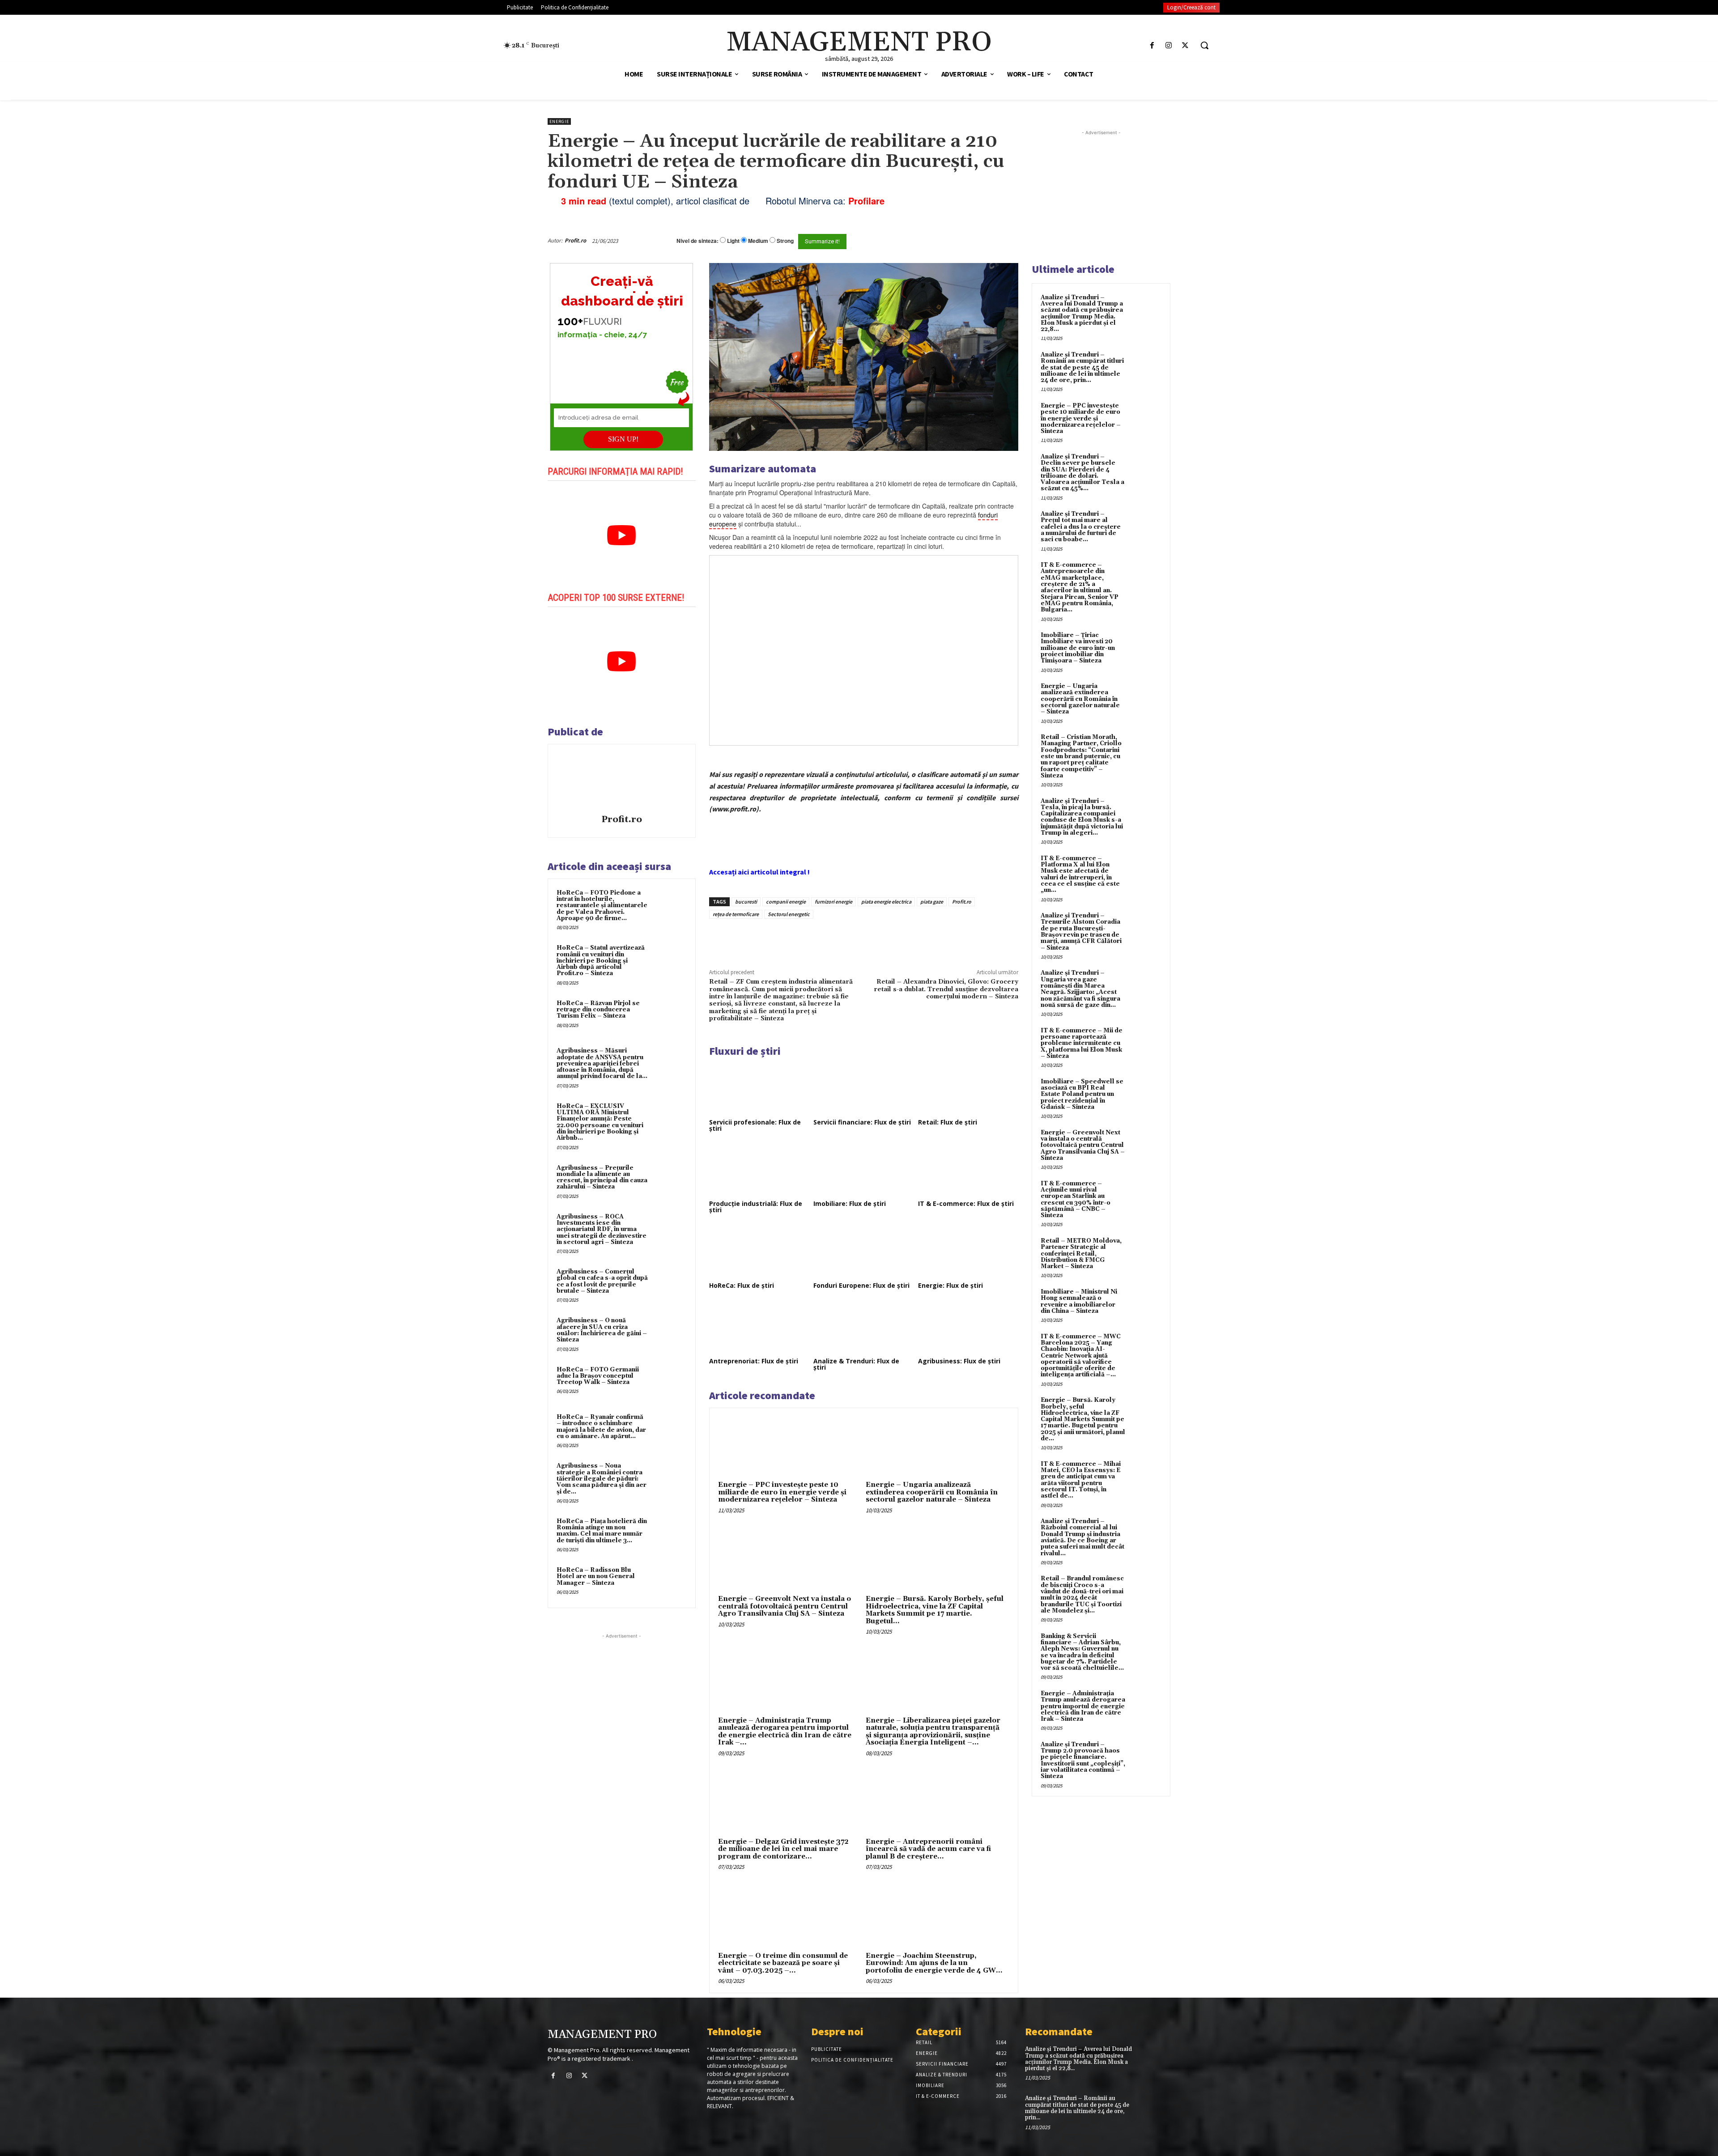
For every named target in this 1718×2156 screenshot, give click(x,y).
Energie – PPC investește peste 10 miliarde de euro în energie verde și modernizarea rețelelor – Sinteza (782, 1492)
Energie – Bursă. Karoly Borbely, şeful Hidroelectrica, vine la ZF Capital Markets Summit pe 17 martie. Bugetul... (935, 1610)
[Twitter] (1185, 45)
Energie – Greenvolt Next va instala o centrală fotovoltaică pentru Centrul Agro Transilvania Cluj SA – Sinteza (785, 1606)
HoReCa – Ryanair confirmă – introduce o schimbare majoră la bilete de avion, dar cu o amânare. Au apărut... (601, 1427)
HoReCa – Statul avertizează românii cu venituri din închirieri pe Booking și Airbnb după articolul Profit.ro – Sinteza (601, 961)
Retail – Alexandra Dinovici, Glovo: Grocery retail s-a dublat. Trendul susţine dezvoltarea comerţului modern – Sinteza (946, 989)
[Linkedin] (840, 939)
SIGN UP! (623, 439)
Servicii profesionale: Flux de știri (755, 1125)
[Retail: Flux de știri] (968, 1088)
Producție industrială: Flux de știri (756, 1207)
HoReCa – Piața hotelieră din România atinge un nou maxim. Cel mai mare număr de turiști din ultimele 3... (602, 1531)
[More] (861, 939)
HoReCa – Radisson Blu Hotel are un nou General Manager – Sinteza (596, 1577)
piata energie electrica (886, 902)
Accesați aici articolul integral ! (759, 872)
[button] (1204, 45)
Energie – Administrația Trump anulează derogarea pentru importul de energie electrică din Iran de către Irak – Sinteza (1083, 1706)
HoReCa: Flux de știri (742, 1285)
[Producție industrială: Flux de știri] (759, 1170)
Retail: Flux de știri (948, 1122)
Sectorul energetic (789, 914)
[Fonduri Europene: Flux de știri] (863, 1252)
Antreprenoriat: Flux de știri (754, 1361)
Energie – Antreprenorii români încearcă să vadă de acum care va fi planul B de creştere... (928, 1849)
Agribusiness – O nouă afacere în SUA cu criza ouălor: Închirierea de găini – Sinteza (602, 1330)
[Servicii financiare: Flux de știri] (863, 1088)
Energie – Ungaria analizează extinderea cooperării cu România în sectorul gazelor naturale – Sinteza (932, 1492)
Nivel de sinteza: (697, 241)
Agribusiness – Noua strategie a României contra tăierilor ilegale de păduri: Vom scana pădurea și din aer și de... (602, 1479)
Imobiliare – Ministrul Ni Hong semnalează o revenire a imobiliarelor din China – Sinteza (1079, 1301)
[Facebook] (1152, 45)
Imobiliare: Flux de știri (850, 1203)
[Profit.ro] (621, 781)
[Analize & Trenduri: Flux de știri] (863, 1327)
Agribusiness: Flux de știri (959, 1361)
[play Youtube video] (622, 535)
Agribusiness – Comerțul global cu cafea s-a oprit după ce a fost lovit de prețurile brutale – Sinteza (602, 1281)
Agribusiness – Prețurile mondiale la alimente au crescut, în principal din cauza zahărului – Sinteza (602, 1178)
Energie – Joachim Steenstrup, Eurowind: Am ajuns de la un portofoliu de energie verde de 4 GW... (934, 1963)
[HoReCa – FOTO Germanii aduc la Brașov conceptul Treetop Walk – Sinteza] (670, 1382)
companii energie (786, 902)
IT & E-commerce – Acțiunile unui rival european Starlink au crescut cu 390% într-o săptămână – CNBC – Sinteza (1076, 1199)
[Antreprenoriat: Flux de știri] (759, 1327)
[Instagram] (1169, 45)
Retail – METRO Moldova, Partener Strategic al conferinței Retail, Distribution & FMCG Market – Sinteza (1081, 1254)
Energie (559, 121)
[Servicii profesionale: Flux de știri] (759, 1088)
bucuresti (746, 902)
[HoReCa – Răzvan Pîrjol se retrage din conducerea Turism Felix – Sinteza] (670, 1015)
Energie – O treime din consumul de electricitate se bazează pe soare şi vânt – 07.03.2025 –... (783, 1963)
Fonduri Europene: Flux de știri (861, 1285)
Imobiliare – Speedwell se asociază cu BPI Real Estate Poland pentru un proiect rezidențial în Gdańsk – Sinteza (1082, 1094)
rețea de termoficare (736, 914)
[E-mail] (970, 241)
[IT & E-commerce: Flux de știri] (968, 1170)
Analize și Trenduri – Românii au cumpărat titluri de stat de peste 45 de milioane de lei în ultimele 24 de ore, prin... (1082, 367)
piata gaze (932, 902)
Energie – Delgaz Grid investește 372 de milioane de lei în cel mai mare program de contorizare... (783, 1849)
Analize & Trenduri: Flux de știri (856, 1364)
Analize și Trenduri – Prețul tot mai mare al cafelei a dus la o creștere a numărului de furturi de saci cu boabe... (1081, 527)
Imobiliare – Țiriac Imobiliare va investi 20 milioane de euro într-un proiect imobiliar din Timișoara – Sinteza (1078, 648)
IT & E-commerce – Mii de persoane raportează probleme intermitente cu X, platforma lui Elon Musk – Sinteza (1082, 1043)
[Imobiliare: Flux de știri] (863, 1170)
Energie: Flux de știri (950, 1285)
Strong (785, 241)
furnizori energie (833, 902)
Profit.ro (575, 240)
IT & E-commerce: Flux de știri (966, 1203)
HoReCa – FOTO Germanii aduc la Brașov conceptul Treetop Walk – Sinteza (598, 1376)
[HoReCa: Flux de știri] (759, 1252)
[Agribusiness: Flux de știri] (968, 1327)
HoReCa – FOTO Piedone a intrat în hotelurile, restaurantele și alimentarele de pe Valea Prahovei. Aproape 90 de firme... (602, 906)
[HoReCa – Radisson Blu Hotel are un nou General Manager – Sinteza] (670, 1582)
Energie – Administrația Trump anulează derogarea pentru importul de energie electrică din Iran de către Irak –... (785, 1732)
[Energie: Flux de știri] (968, 1252)
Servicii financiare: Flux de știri (862, 1122)
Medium (758, 241)
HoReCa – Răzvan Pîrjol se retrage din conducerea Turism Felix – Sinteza (598, 1010)
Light (733, 241)
